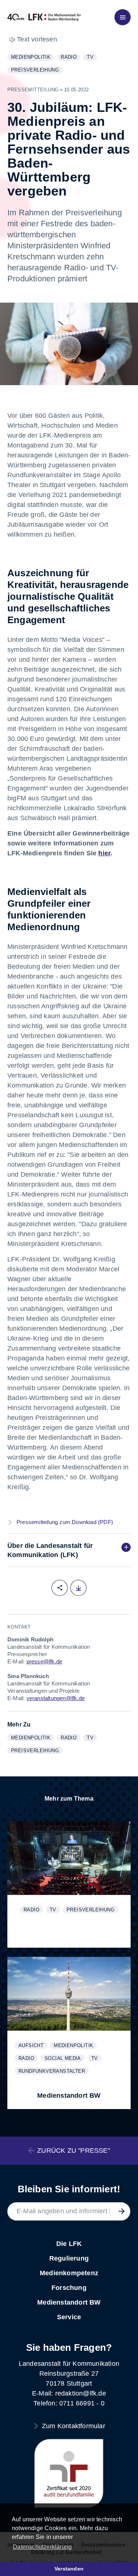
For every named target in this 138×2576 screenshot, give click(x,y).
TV (92, 58)
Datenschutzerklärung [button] (42, 2547)
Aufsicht (33, 2046)
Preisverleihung (37, 70)
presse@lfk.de (45, 1661)
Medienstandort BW (69, 2302)
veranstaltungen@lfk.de (56, 1698)
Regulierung (69, 2258)
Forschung (69, 2288)
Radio (70, 58)
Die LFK (69, 2244)
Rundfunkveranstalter (53, 2071)
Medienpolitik (32, 58)
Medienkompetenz (69, 2273)
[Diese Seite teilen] (60, 1588)
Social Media (64, 2059)
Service (69, 2317)
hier (104, 853)
